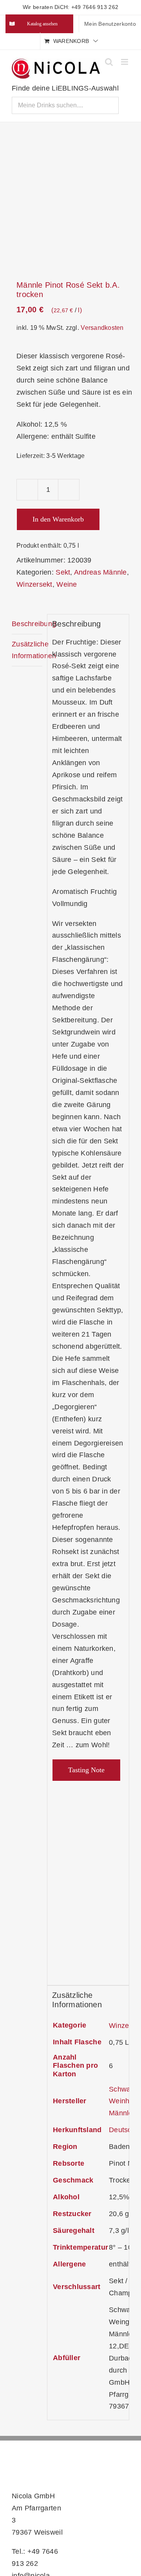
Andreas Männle (100, 572)
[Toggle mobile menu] (125, 62)
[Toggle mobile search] (109, 62)
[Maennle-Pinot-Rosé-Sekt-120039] (70, 202)
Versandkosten (102, 328)
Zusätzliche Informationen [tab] (27, 650)
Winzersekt (34, 584)
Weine (67, 584)
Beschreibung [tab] (27, 624)
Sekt (63, 572)
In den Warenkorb (58, 519)
